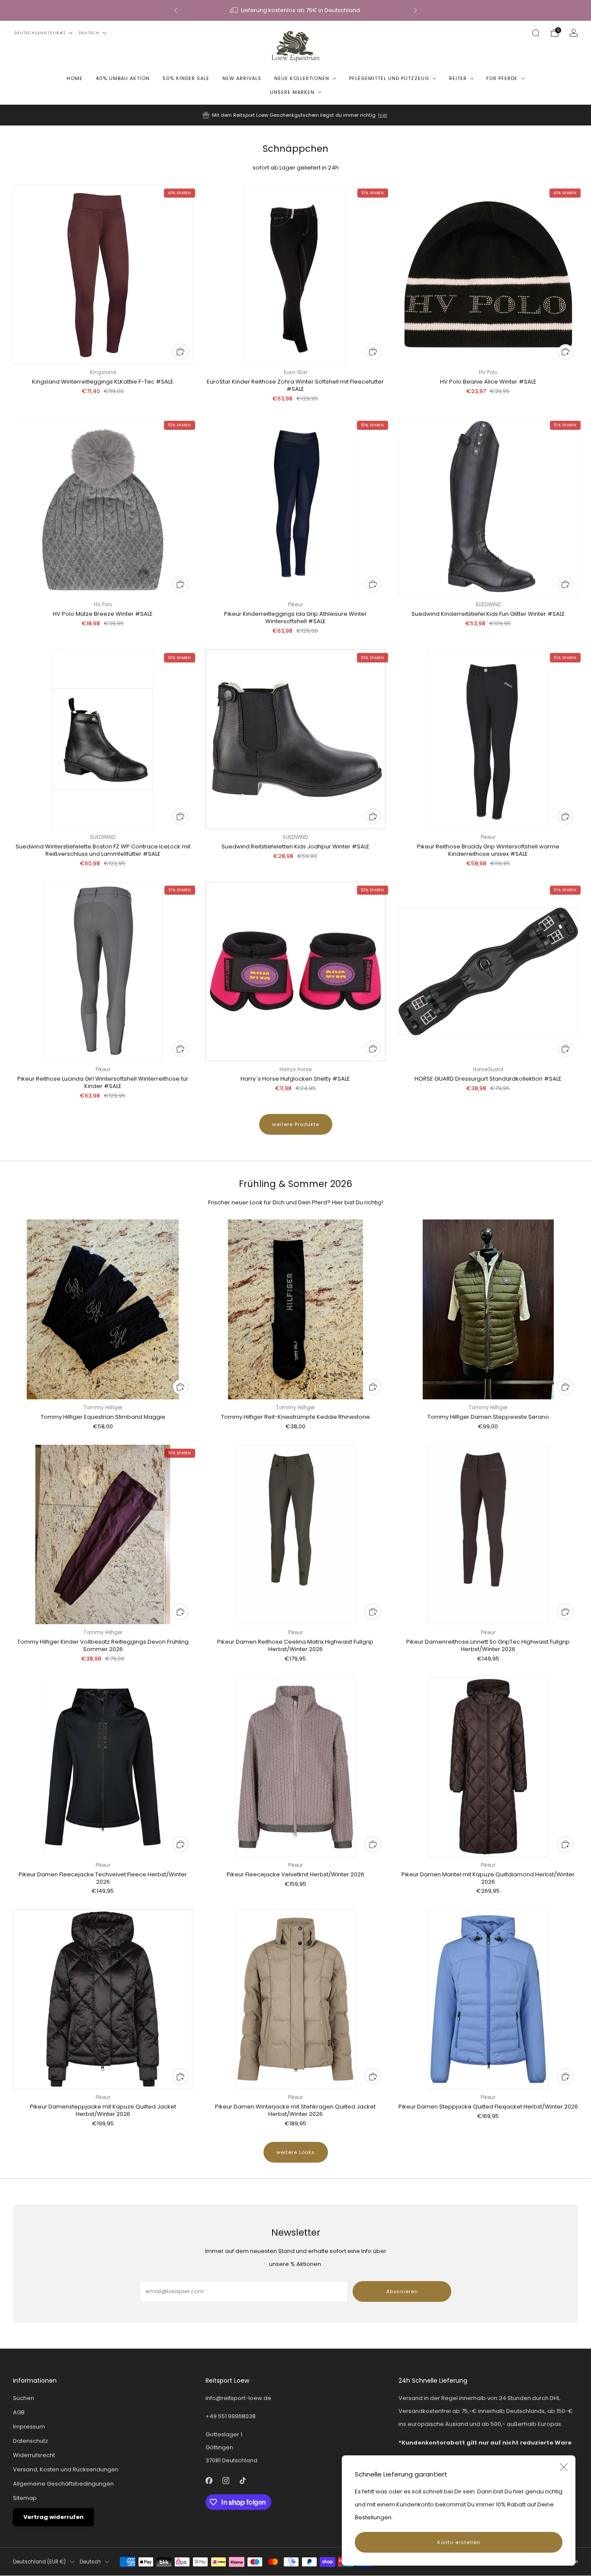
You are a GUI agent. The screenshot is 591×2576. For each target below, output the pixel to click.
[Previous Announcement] (176, 10)
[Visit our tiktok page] (243, 2481)
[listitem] (295, 10)
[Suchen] (536, 33)
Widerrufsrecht (34, 2455)
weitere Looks (296, 2152)
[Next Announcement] (415, 10)
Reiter (458, 78)
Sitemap (25, 2498)
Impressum (29, 2427)
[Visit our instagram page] (226, 2481)
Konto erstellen (459, 2542)
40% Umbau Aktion (123, 78)
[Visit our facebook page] (209, 2481)
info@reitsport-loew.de (238, 2398)
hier (383, 115)
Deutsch (89, 33)
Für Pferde (502, 78)
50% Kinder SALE (186, 78)
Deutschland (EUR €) (40, 33)
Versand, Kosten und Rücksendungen (66, 2469)
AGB (19, 2412)
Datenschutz (31, 2441)
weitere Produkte (296, 1124)
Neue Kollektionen (302, 78)
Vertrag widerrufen (53, 2517)
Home (75, 78)
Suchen (24, 2398)
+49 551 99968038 (231, 2416)
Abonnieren (402, 2291)
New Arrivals (242, 78)
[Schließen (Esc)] (564, 2467)
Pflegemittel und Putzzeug (389, 78)
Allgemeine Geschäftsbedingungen (63, 2484)
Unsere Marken (292, 92)
